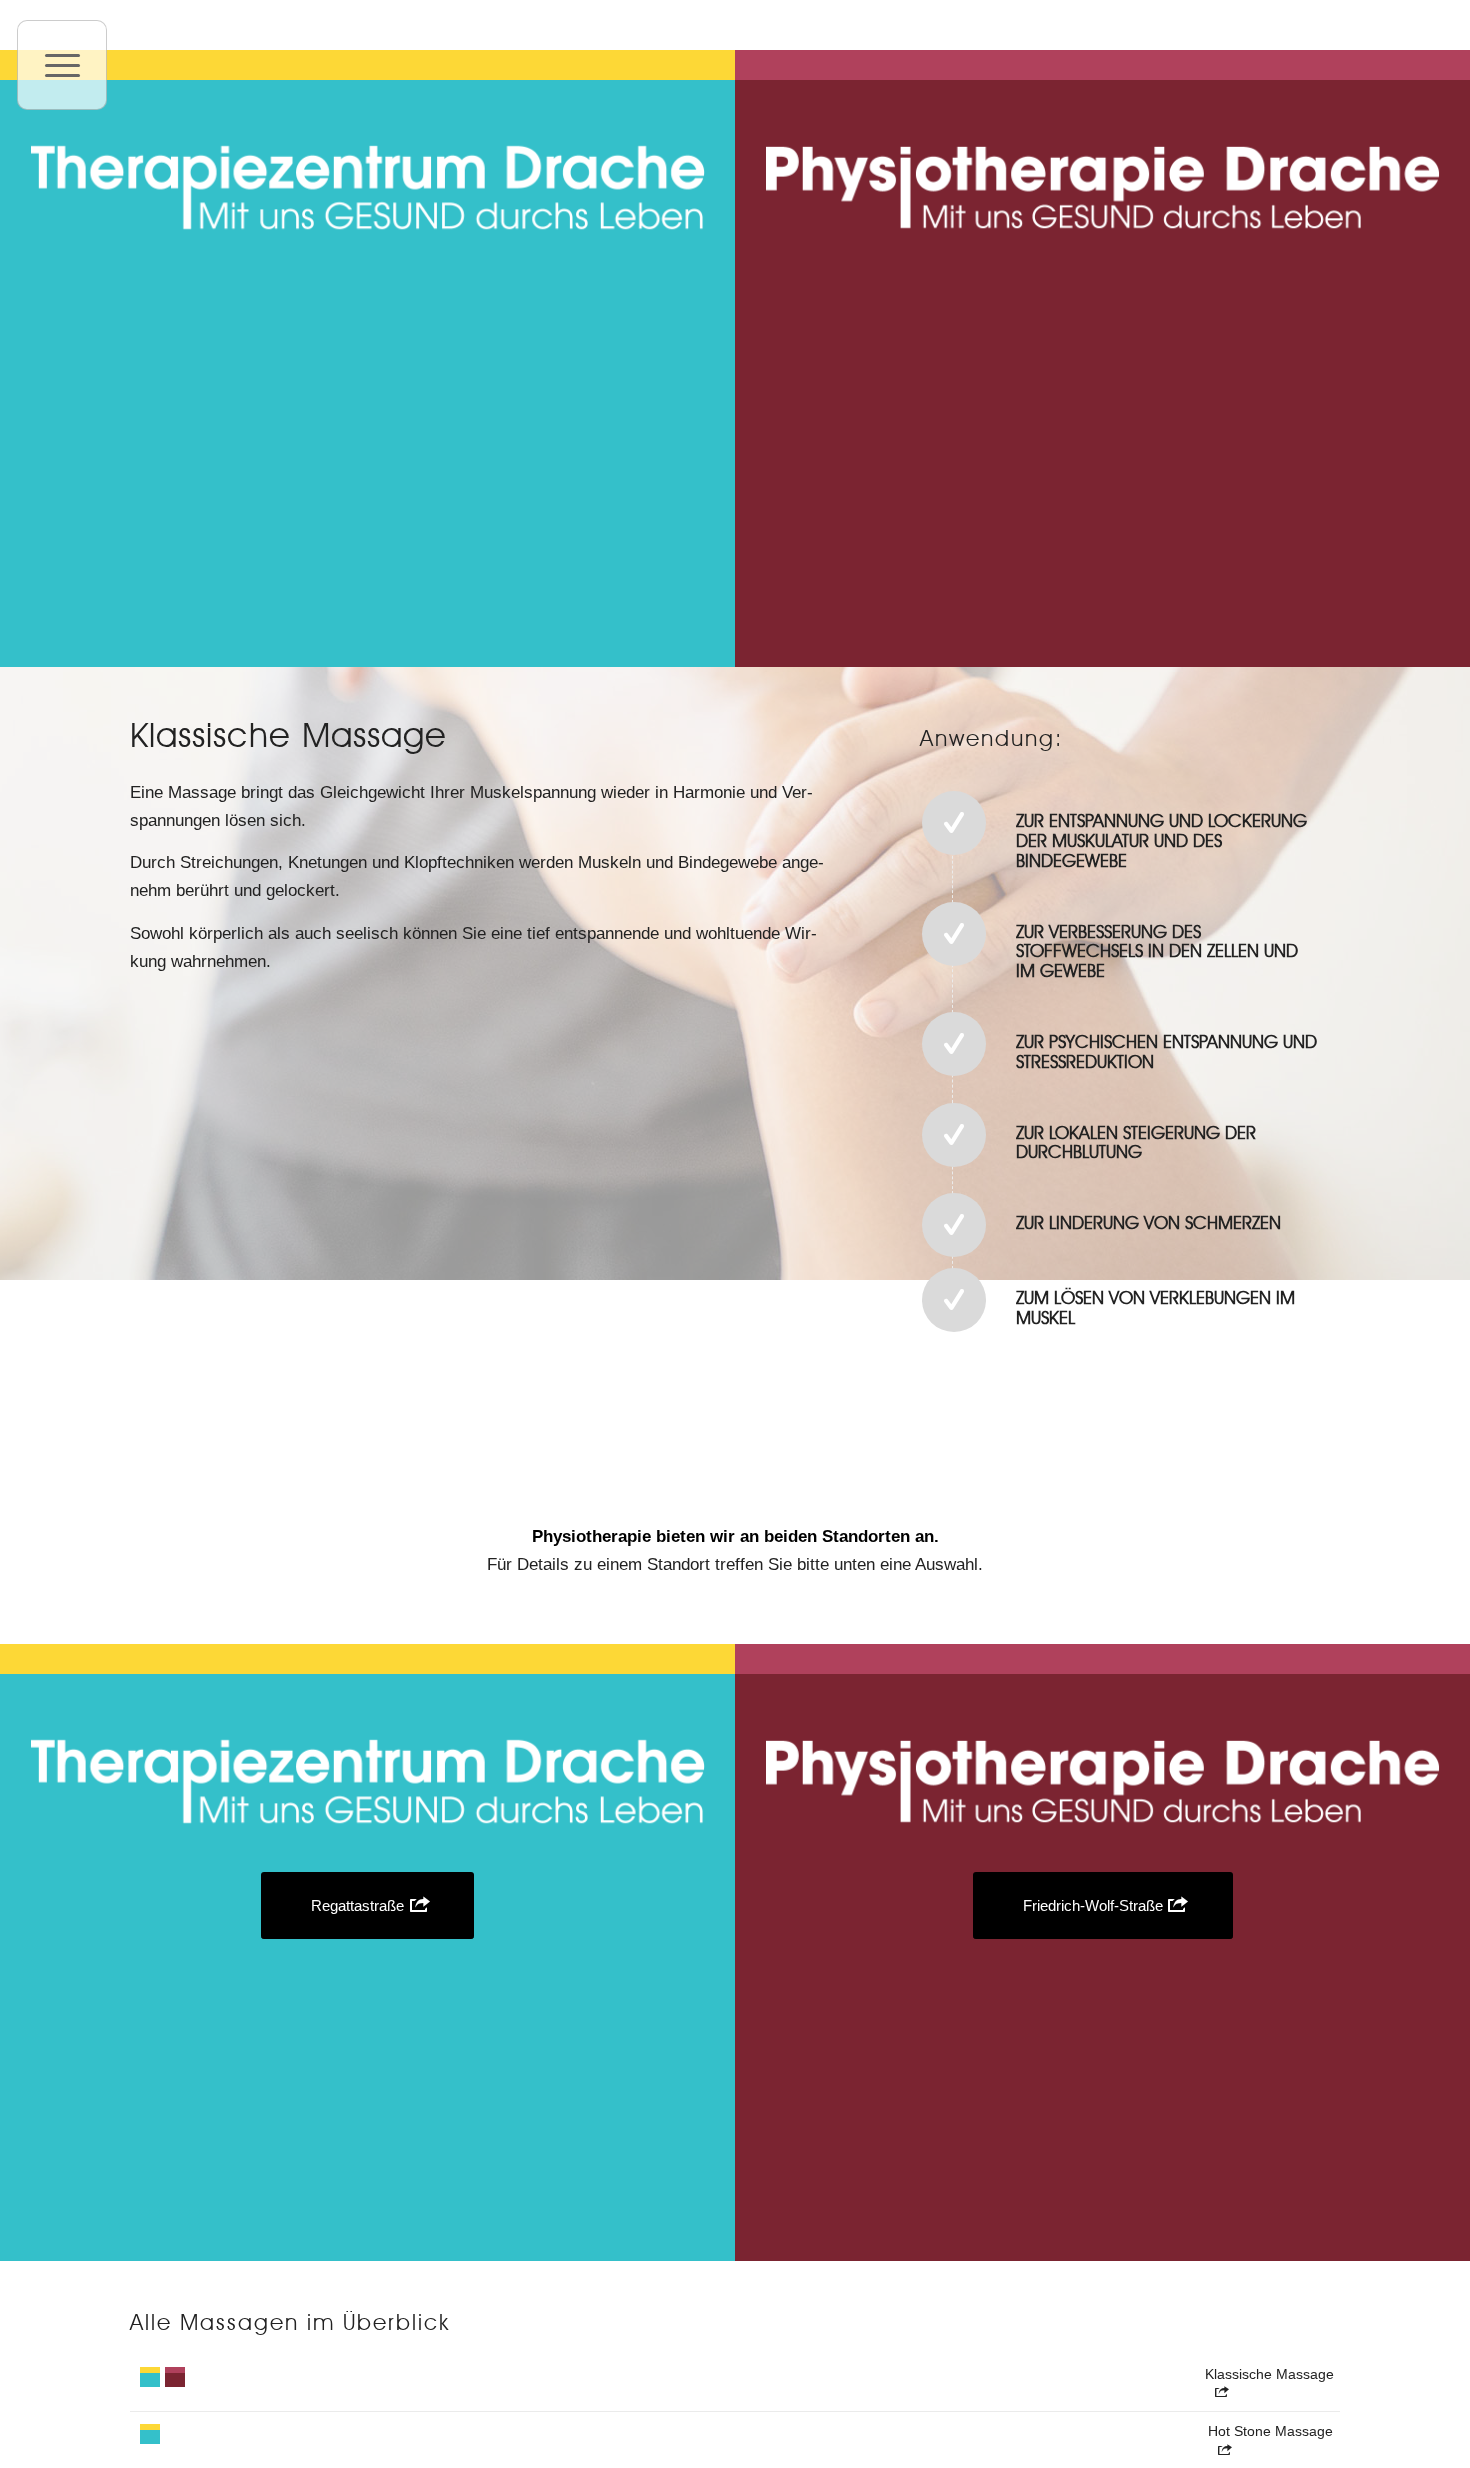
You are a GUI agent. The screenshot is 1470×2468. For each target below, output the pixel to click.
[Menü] (62, 65)
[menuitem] (62, 65)
